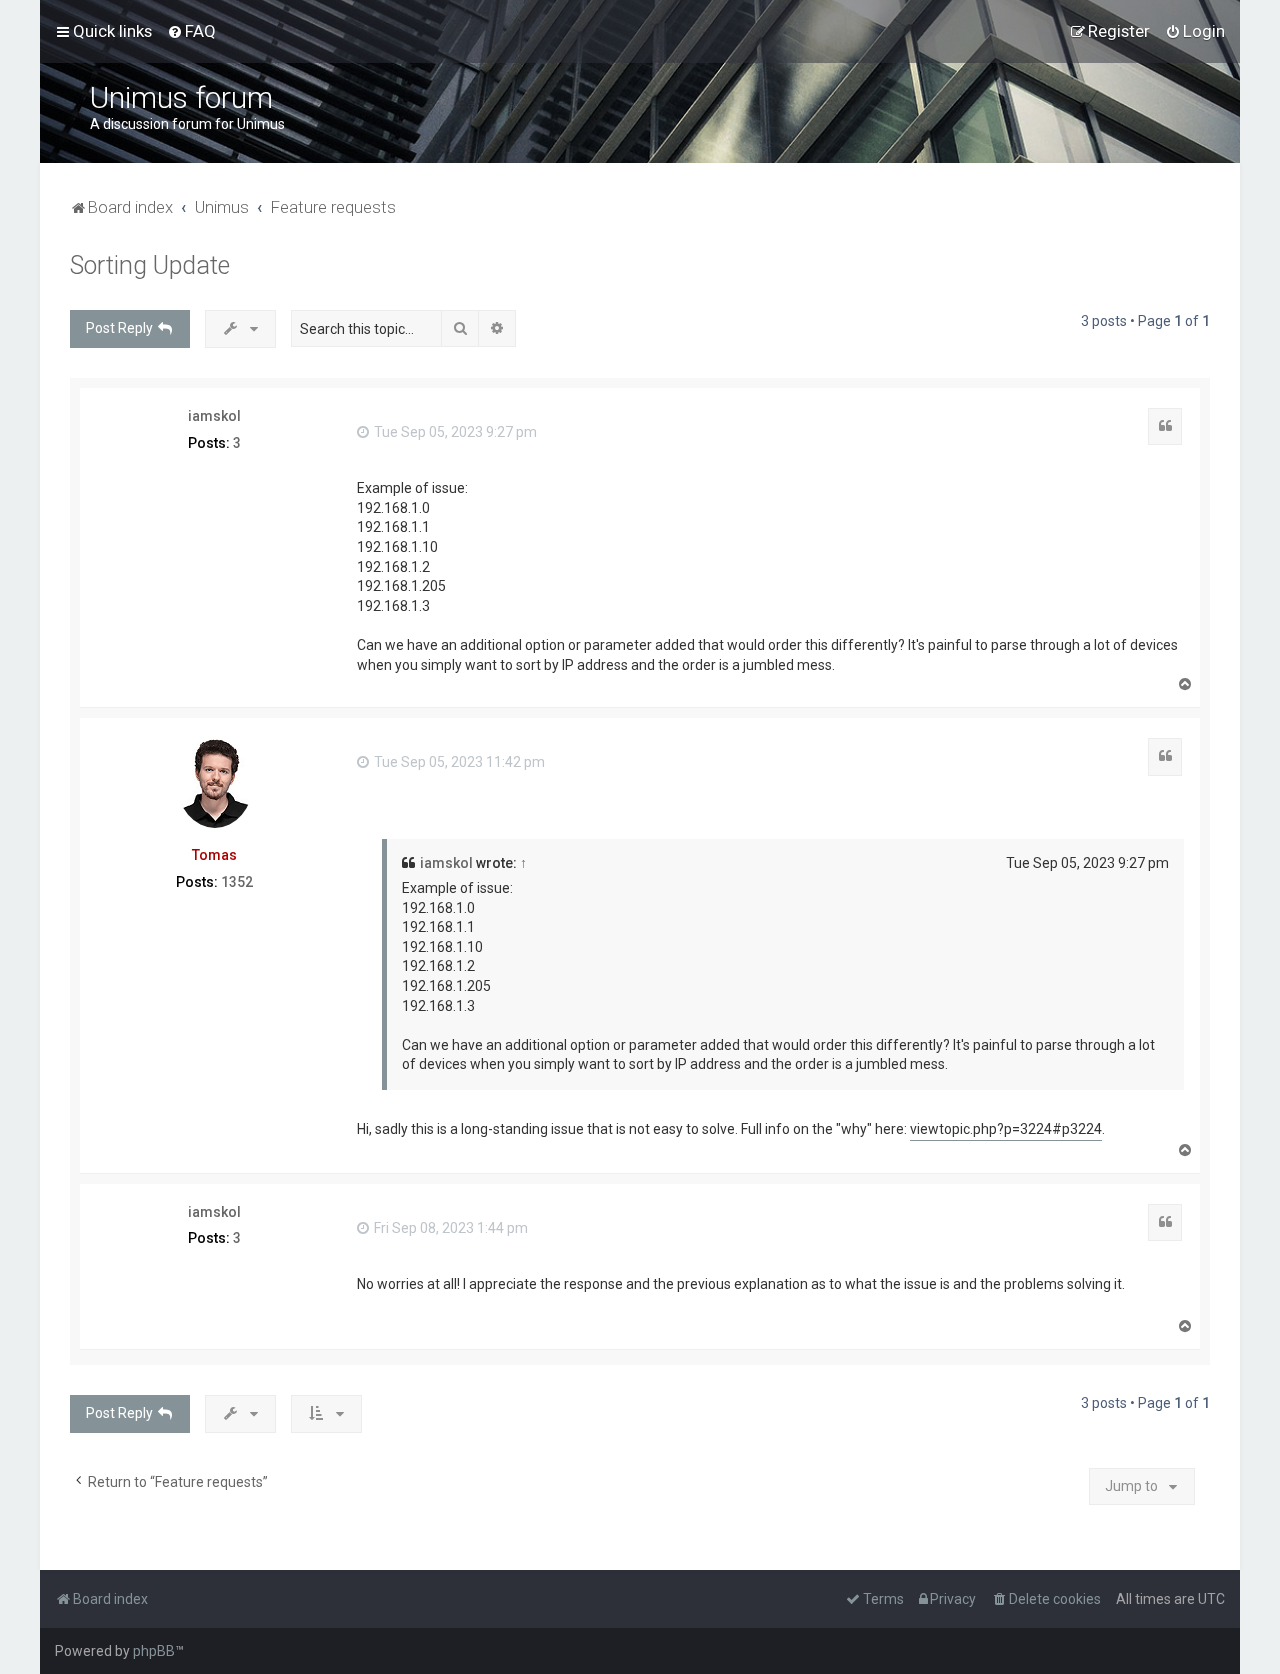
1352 (237, 882)
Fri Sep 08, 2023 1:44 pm (449, 1228)
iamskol (214, 416)
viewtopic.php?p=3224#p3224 (1006, 1129)
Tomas (214, 855)
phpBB (154, 1651)
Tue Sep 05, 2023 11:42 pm (458, 762)
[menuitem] (191, 31)
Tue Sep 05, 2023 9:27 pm (454, 432)
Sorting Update (150, 265)
